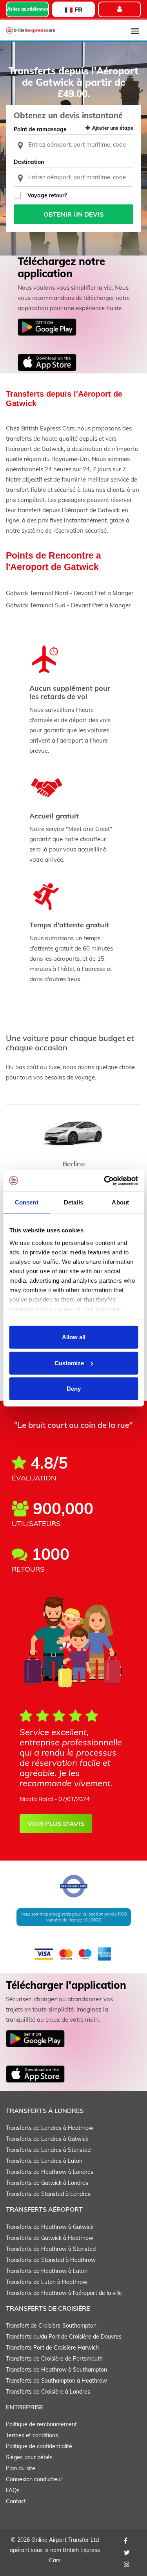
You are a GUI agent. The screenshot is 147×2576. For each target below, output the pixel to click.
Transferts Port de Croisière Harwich (52, 2348)
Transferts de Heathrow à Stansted (51, 2249)
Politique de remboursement (41, 2424)
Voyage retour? (47, 195)
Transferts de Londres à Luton (44, 2161)
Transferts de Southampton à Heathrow (56, 2381)
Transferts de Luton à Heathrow (47, 2282)
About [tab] (120, 1202)
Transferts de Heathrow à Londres (50, 2172)
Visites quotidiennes (27, 9)
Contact (16, 2501)
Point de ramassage (40, 129)
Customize (69, 1363)
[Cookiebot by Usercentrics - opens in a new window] (105, 1180)
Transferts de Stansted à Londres (48, 2194)
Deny (74, 1389)
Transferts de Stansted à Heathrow (51, 2260)
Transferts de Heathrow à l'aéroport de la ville (64, 2293)
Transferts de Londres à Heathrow (50, 2128)
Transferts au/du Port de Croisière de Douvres (64, 2337)
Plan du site (21, 2468)
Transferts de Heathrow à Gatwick (50, 2227)
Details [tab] (73, 1202)
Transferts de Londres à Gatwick (47, 2139)
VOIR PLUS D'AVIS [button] (56, 1824)
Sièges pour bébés (29, 2457)
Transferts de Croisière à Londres (48, 2392)
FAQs (13, 2490)
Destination (29, 162)
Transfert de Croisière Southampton (51, 2326)
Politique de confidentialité (39, 2446)
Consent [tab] (27, 1202)
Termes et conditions (32, 2435)
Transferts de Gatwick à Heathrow (50, 2238)
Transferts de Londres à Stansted (48, 2150)
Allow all (74, 1337)
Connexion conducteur (34, 2479)
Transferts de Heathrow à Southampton (56, 2370)
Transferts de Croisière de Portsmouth (54, 2359)
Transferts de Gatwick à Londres (47, 2183)
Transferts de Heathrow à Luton (47, 2271)
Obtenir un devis (73, 214)
